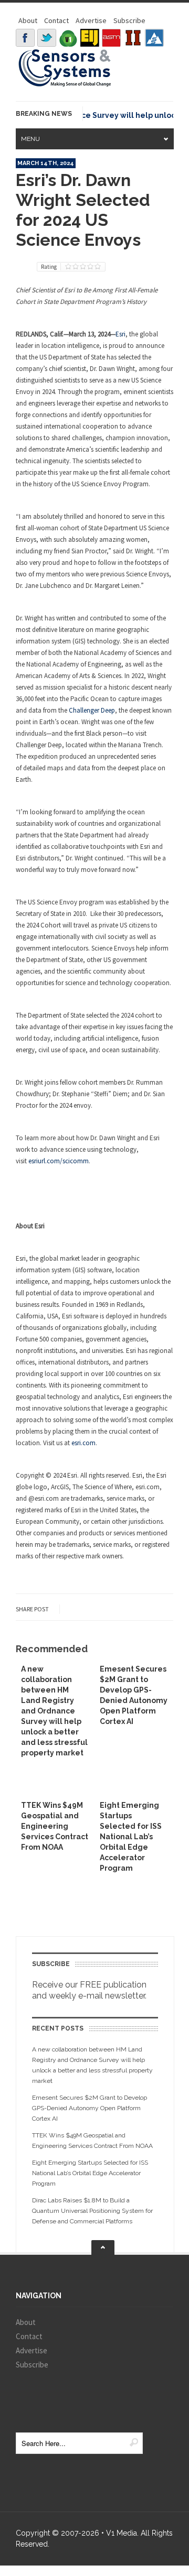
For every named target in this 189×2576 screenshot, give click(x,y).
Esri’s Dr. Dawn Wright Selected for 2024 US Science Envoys (83, 210)
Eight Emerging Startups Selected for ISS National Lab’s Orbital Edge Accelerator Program (131, 1837)
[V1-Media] (68, 38)
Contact (56, 20)
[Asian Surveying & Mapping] (111, 38)
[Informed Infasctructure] (133, 38)
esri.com (83, 1443)
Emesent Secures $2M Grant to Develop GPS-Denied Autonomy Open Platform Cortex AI (90, 2108)
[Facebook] (25, 38)
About (28, 20)
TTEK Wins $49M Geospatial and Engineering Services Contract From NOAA (55, 1826)
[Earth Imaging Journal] (90, 38)
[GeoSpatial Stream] (154, 38)
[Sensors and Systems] (65, 85)
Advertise (91, 20)
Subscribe (129, 20)
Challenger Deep (92, 710)
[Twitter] (47, 38)
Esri (120, 334)
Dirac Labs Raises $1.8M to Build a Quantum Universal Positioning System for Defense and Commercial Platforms (92, 2211)
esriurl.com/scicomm (59, 1161)
